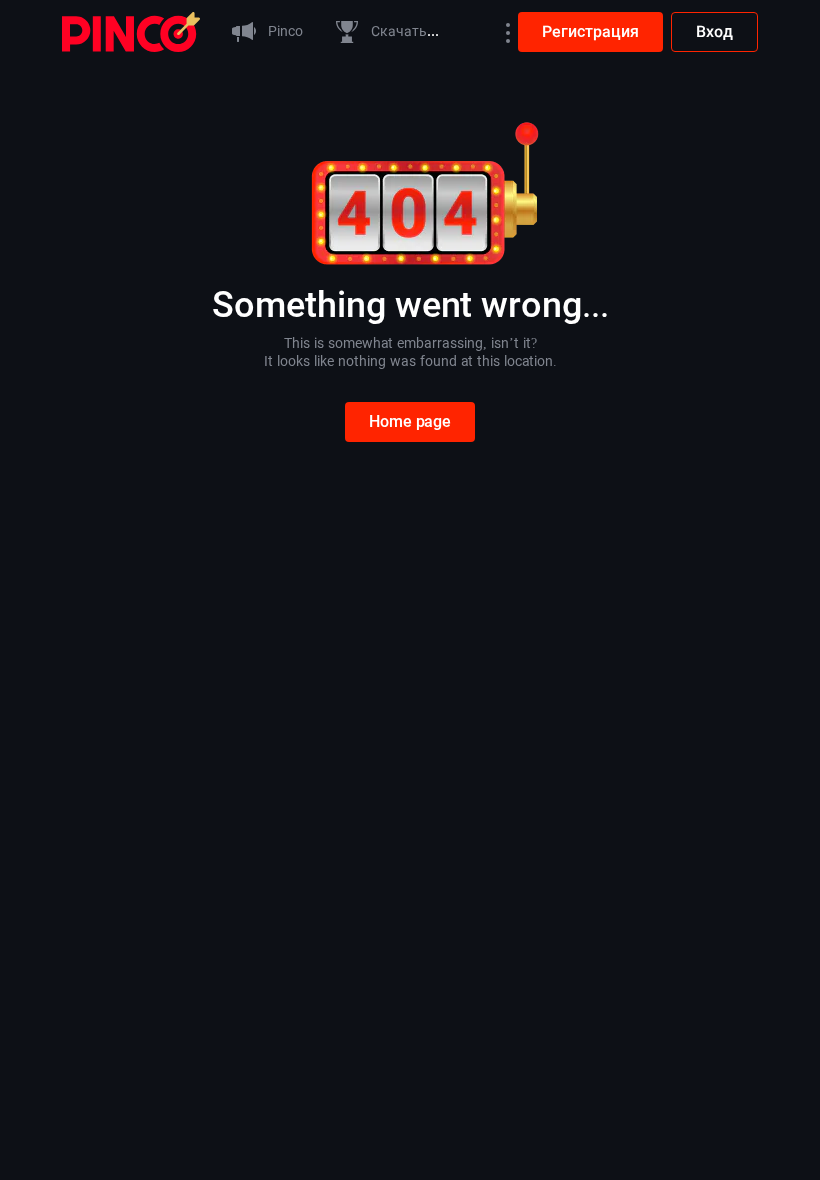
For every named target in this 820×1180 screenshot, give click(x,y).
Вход (714, 31)
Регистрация (590, 31)
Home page (410, 421)
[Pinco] (131, 30)
